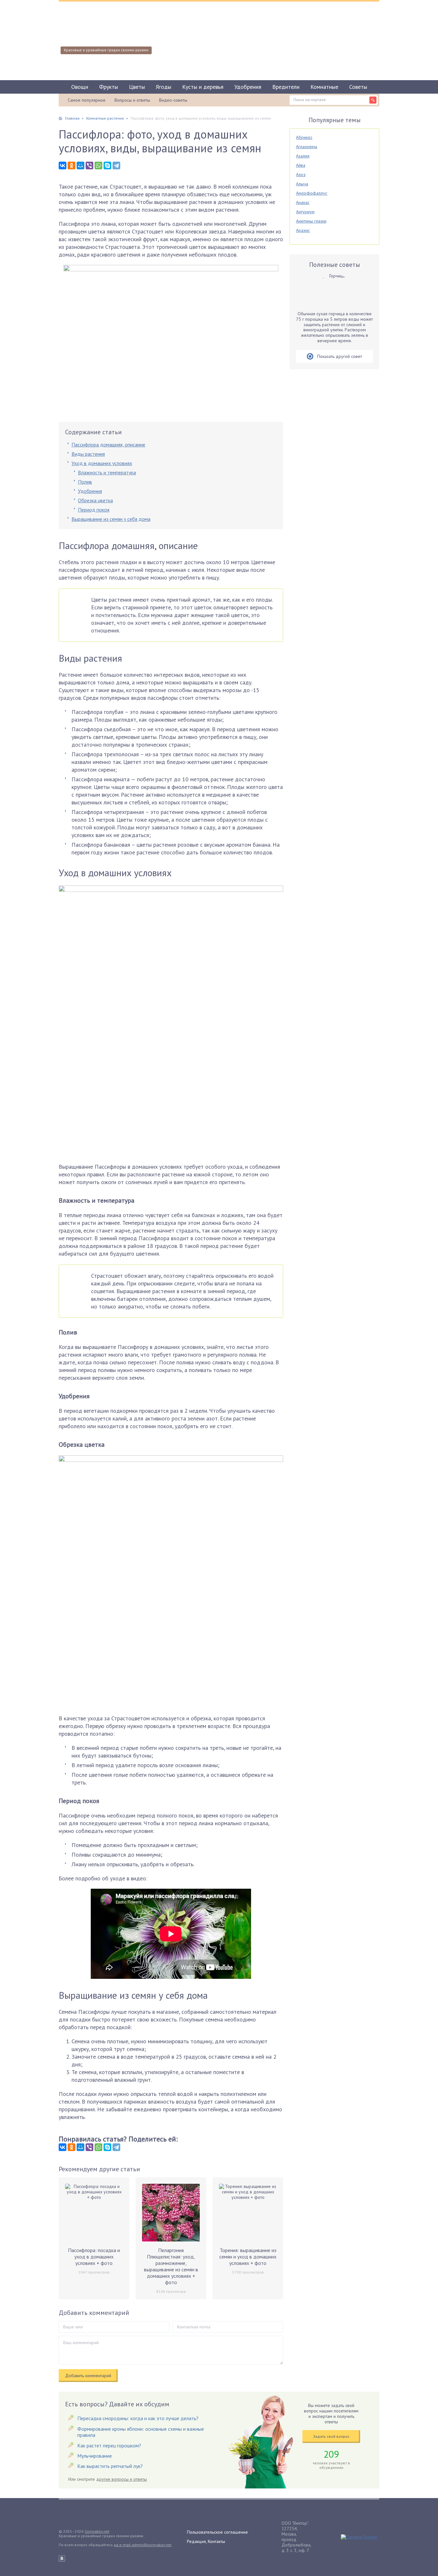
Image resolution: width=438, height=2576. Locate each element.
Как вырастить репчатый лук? (110, 2466)
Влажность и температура (107, 472)
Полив (85, 482)
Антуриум (305, 212)
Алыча (302, 184)
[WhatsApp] (98, 165)
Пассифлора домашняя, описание (108, 445)
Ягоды (164, 87)
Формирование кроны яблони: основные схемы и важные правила (141, 2432)
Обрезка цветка (95, 500)
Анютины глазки (311, 221)
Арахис (303, 230)
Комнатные (324, 87)
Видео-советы (173, 100)
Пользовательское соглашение (217, 2532)
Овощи (80, 87)
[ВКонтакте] (63, 165)
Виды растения (88, 454)
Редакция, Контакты (206, 2541)
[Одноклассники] (72, 165)
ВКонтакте (62, 2558)
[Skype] (107, 165)
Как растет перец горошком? (109, 2445)
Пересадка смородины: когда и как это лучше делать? (138, 2418)
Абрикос (304, 137)
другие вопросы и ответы (122, 2479)
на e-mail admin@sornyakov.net (143, 2545)
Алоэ (301, 174)
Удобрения (248, 87)
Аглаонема (307, 147)
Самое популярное (87, 100)
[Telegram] (116, 165)
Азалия (303, 156)
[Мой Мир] (80, 165)
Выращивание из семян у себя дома (111, 519)
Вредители (286, 87)
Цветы (137, 87)
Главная (72, 118)
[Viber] (89, 165)
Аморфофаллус (312, 193)
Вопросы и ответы (132, 100)
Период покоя (94, 510)
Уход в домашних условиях (102, 463)
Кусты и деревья (203, 87)
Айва (301, 165)
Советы (358, 87)
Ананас (303, 202)
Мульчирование (95, 2456)
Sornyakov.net (97, 2531)
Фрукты (109, 87)
